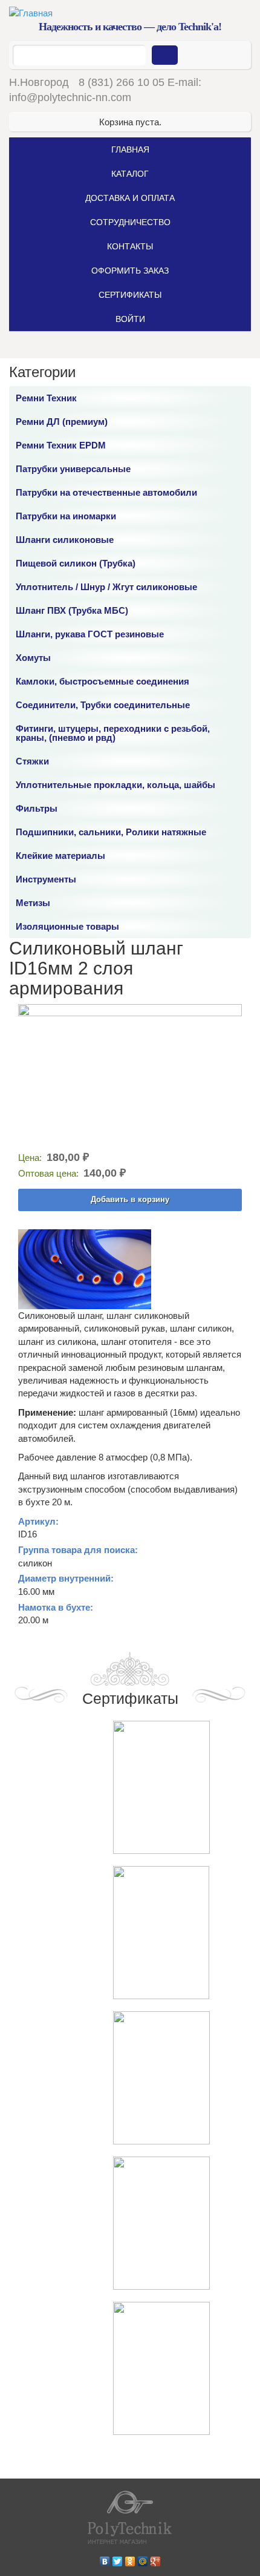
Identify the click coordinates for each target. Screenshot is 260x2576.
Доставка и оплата (130, 198)
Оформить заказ (130, 271)
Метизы (33, 903)
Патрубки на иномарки (66, 516)
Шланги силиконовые (65, 540)
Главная (130, 149)
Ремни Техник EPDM (61, 445)
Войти (130, 319)
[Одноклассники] (130, 2558)
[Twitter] (118, 2558)
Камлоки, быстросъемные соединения (102, 681)
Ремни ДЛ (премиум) (62, 422)
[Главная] (130, 13)
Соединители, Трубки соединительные (103, 705)
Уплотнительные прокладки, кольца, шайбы (115, 785)
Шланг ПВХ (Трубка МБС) (72, 610)
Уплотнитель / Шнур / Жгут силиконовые (106, 587)
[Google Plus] (156, 2558)
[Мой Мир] (143, 2558)
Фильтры (37, 808)
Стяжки (32, 761)
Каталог (130, 174)
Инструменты (46, 879)
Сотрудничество (130, 222)
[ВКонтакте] (105, 2558)
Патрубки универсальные (73, 469)
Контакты (130, 246)
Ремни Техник (46, 398)
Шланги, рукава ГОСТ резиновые (90, 634)
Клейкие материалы (60, 856)
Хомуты (33, 658)
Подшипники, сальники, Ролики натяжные (111, 832)
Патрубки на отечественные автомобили (106, 492)
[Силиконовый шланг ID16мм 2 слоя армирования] (130, 1076)
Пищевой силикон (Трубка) (76, 563)
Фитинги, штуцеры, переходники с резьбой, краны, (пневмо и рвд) (113, 733)
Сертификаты (130, 295)
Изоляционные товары (67, 926)
